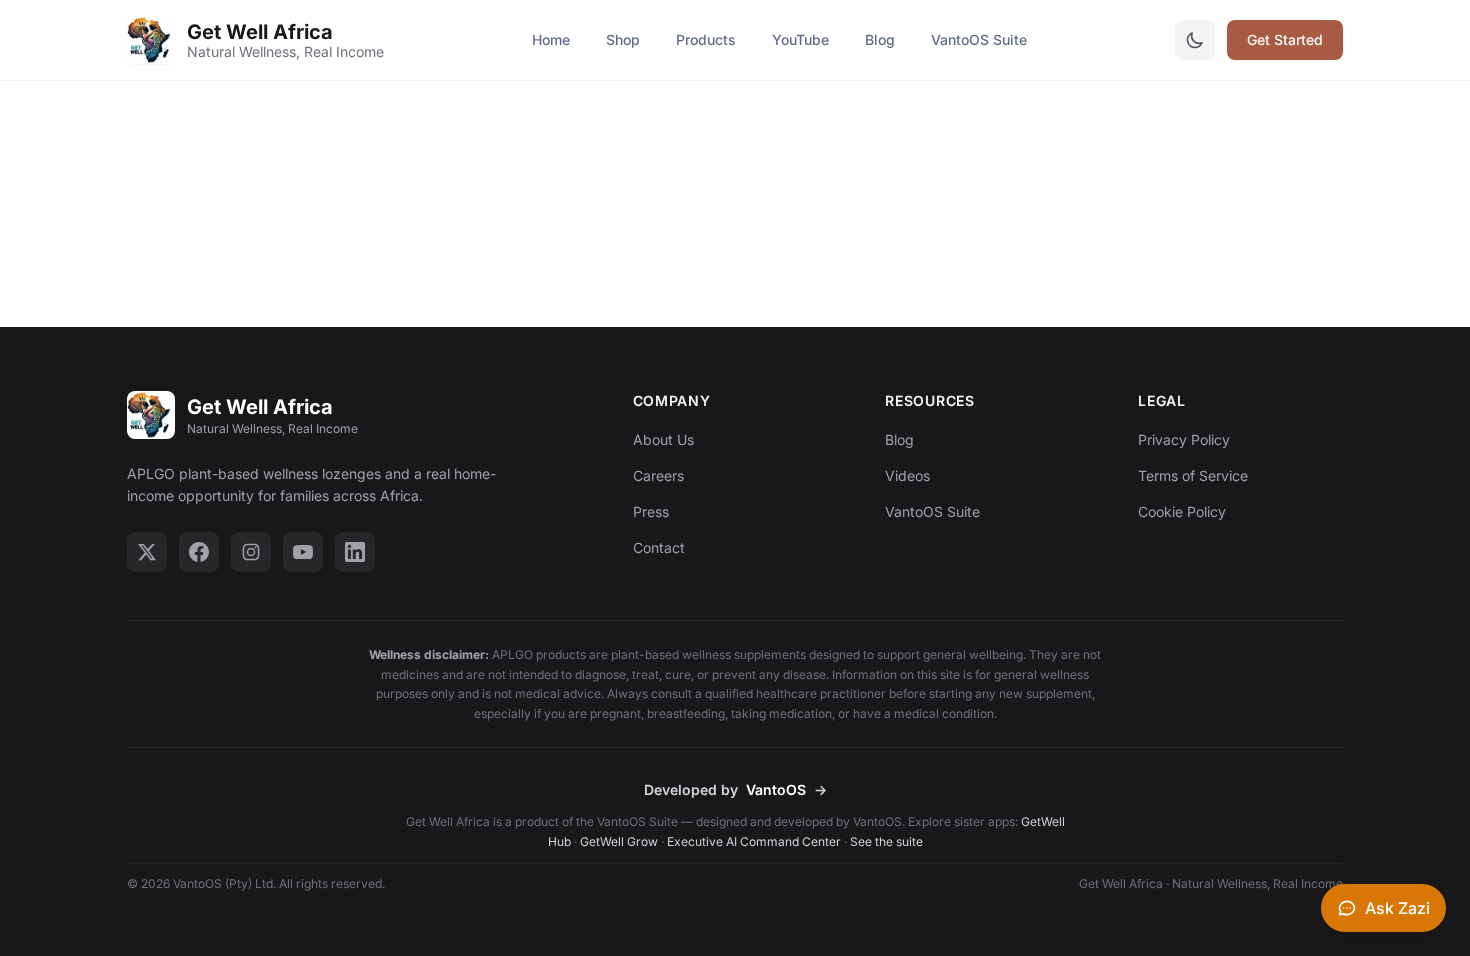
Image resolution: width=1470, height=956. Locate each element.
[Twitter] (147, 552)
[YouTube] (303, 552)
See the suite (886, 841)
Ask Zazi (1397, 908)
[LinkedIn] (355, 552)
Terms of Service (1193, 475)
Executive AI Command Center (754, 841)
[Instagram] (251, 552)
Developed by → (735, 789)
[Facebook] (199, 552)
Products (706, 39)
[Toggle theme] (1195, 40)
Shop (623, 39)
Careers (658, 475)
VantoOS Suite (979, 39)
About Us (663, 439)
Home (551, 39)
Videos (907, 475)
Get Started (1285, 39)
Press (651, 511)
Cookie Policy (1182, 511)
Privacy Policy (1184, 439)
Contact (659, 547)
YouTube (800, 39)
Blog (880, 39)
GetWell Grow (619, 841)
